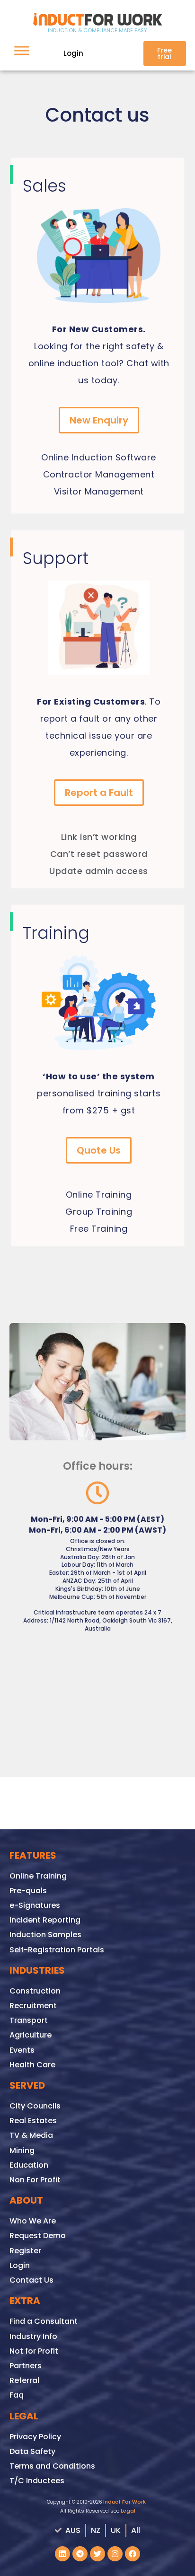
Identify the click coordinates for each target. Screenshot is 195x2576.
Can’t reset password (99, 854)
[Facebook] (133, 2554)
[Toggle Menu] (22, 50)
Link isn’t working (99, 837)
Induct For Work (124, 2502)
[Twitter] (97, 2554)
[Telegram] (80, 2554)
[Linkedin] (62, 2554)
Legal (128, 2511)
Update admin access (99, 871)
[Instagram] (115, 2554)
